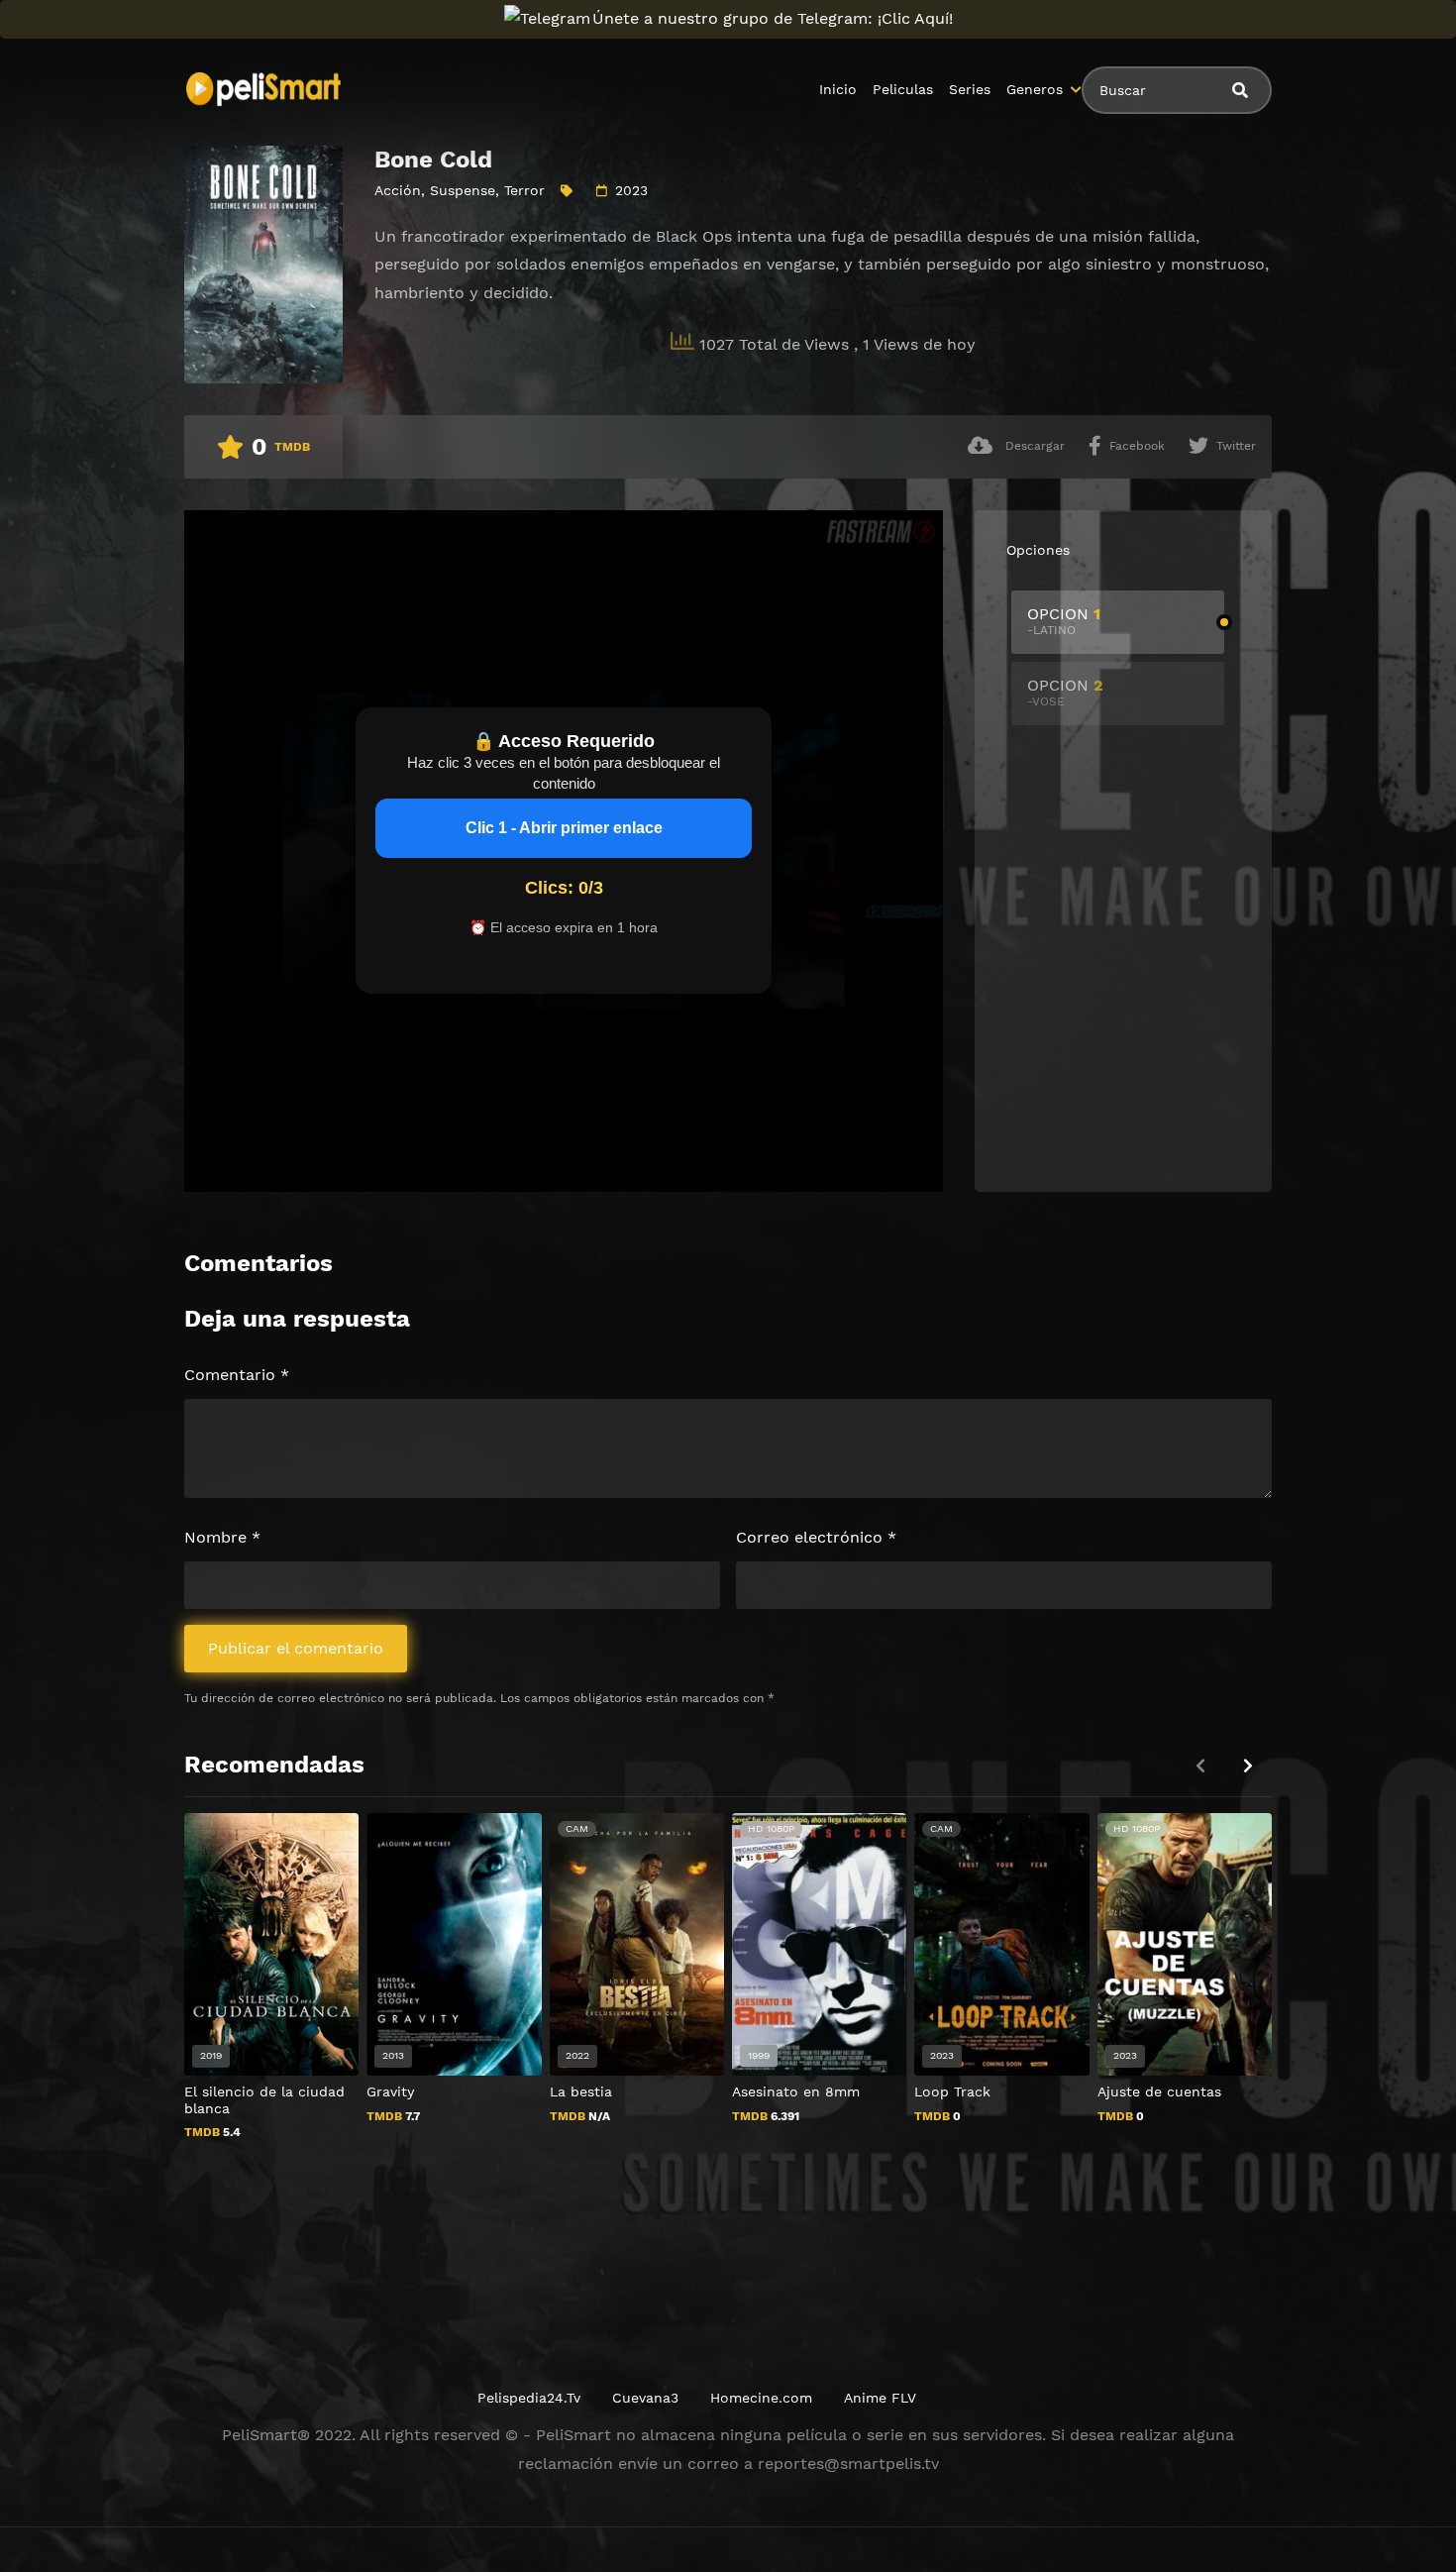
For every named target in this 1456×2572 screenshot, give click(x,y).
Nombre (222, 1537)
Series (970, 89)
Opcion (1064, 621)
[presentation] (1248, 1766)
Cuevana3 (645, 2398)
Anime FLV (880, 2398)
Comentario (237, 1375)
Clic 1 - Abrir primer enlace (564, 828)
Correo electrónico (816, 1537)
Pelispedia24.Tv (529, 2398)
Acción (398, 190)
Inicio (838, 89)
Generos (1035, 89)
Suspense (463, 190)
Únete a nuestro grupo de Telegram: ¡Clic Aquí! (773, 18)
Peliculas (903, 89)
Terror (524, 190)
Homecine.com (761, 2398)
